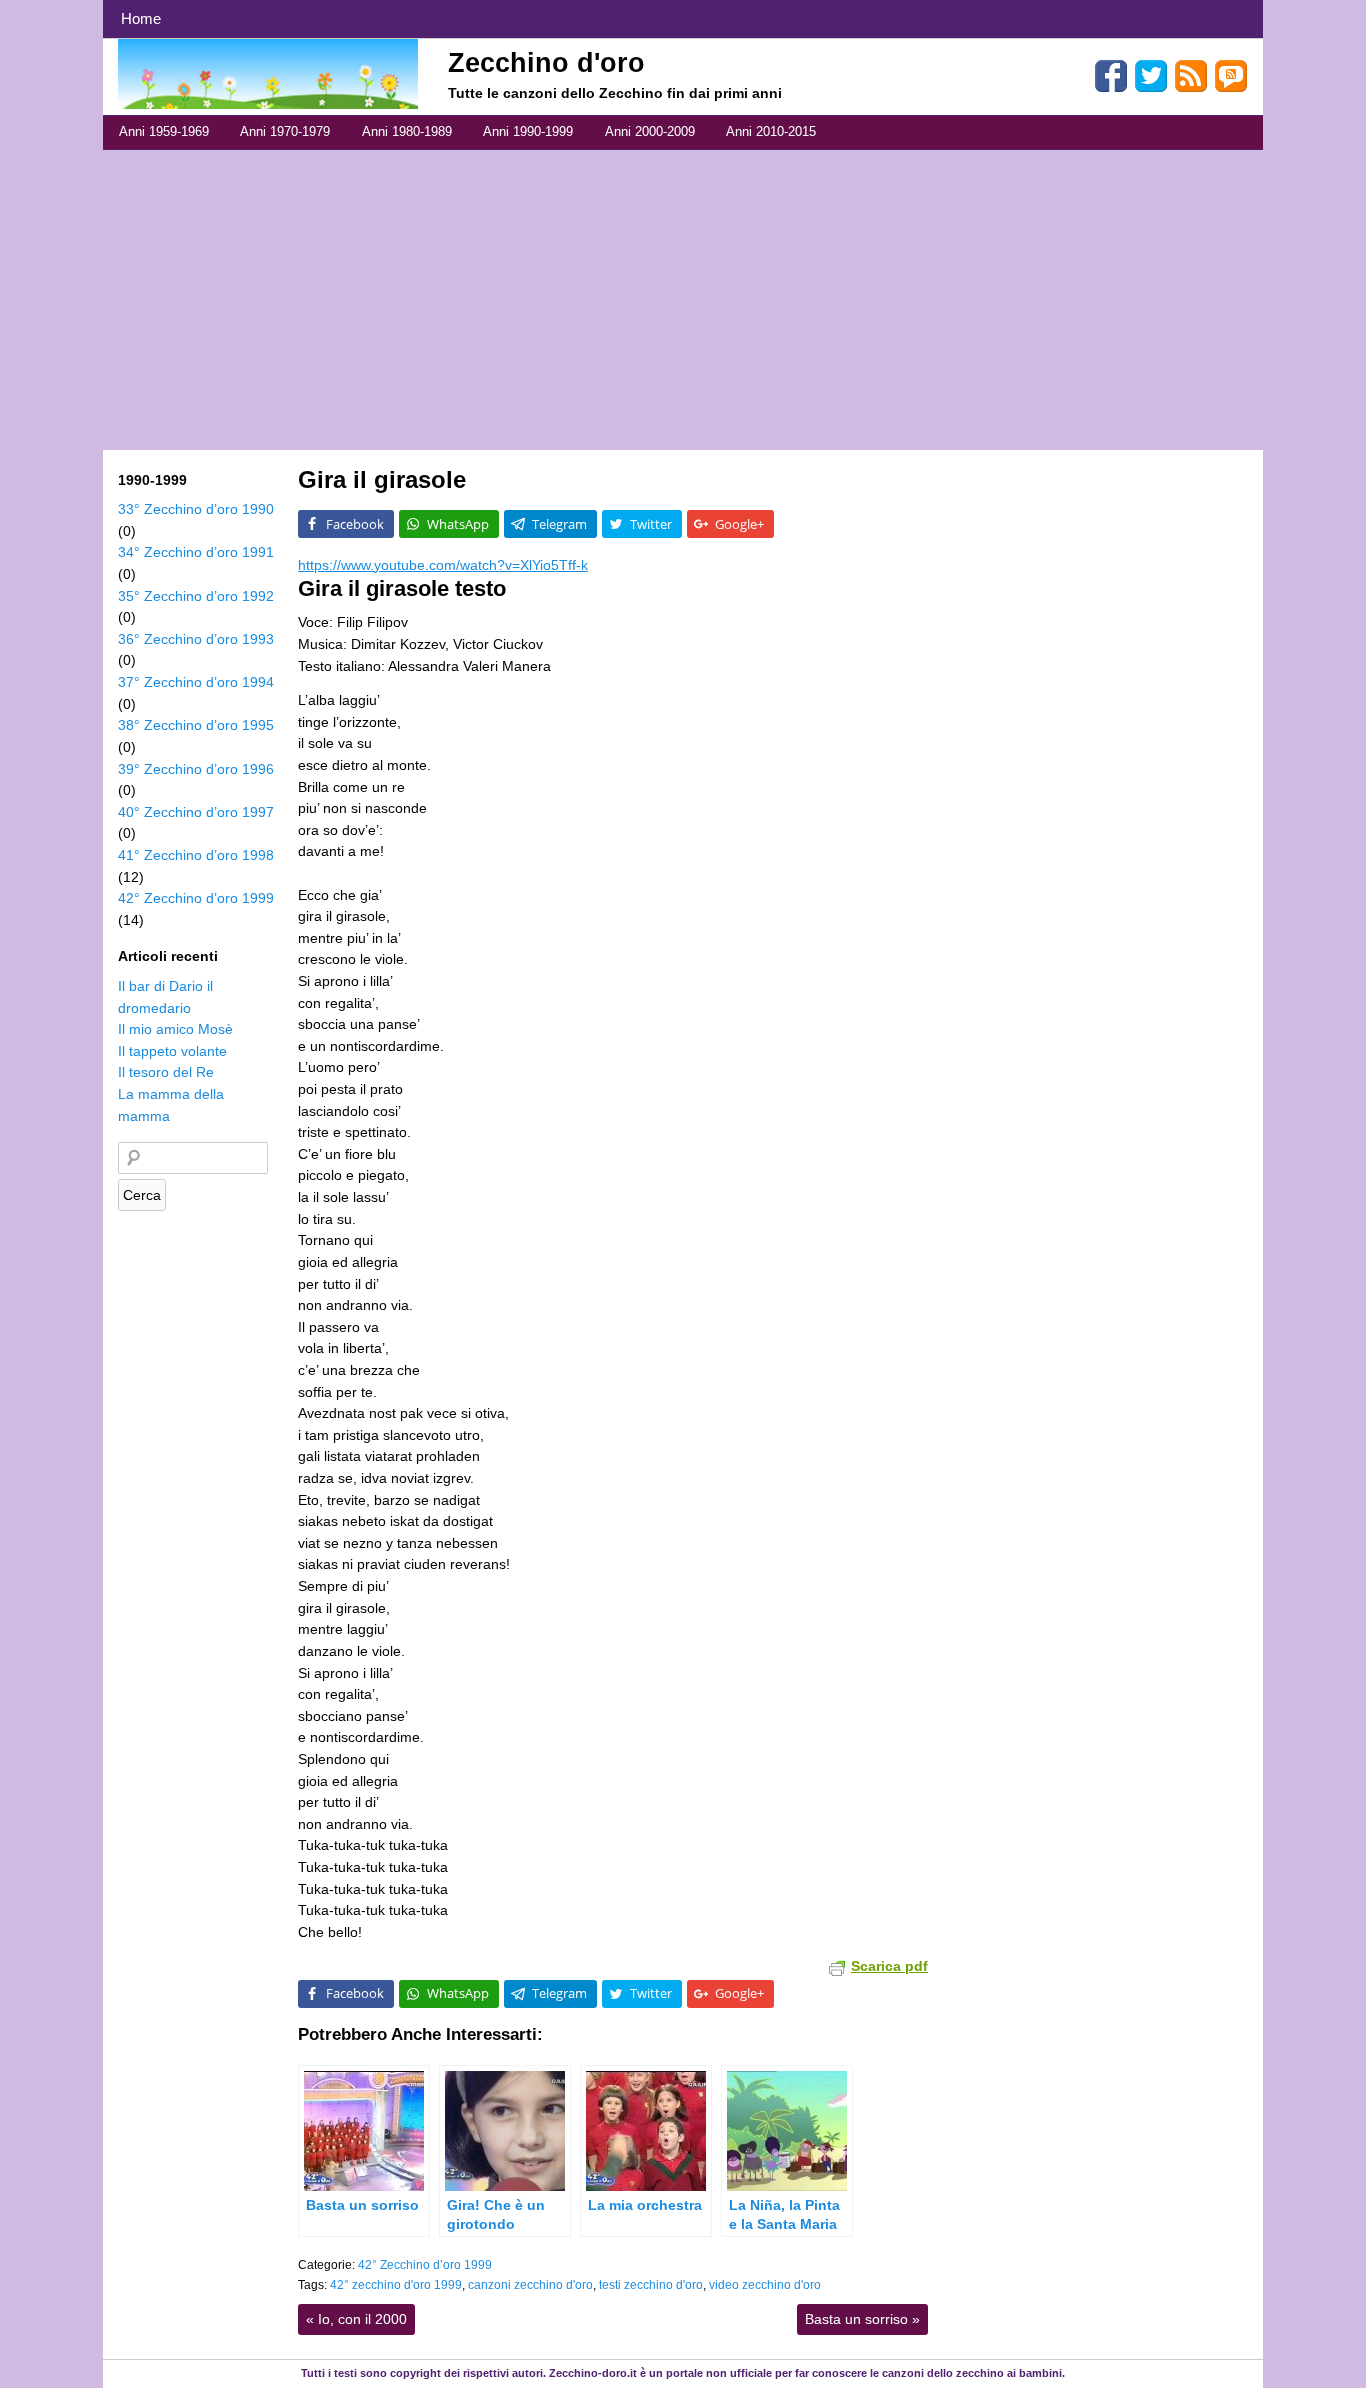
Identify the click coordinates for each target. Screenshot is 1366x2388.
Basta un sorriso (862, 2319)
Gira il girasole (382, 479)
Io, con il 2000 (356, 2319)
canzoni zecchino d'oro (530, 2285)
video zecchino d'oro (765, 2285)
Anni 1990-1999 (528, 131)
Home (141, 18)
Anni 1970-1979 (285, 131)
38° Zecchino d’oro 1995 (196, 725)
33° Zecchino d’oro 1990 (196, 509)
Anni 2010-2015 (771, 131)
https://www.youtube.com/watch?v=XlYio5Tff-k (443, 565)
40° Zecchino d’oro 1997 (196, 812)
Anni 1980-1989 (407, 131)
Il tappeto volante (172, 1051)
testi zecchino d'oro (651, 2285)
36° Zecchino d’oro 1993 (196, 639)
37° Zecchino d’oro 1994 (196, 682)
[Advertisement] (683, 300)
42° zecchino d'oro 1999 (396, 2285)
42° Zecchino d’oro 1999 (425, 2265)
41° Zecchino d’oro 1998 (196, 855)
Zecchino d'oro (546, 62)
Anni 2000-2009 (650, 131)
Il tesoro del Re (166, 1072)
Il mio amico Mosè (175, 1029)
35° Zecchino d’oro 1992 (196, 596)
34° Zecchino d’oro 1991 (196, 552)
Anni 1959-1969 (164, 131)
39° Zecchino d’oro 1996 (196, 769)
